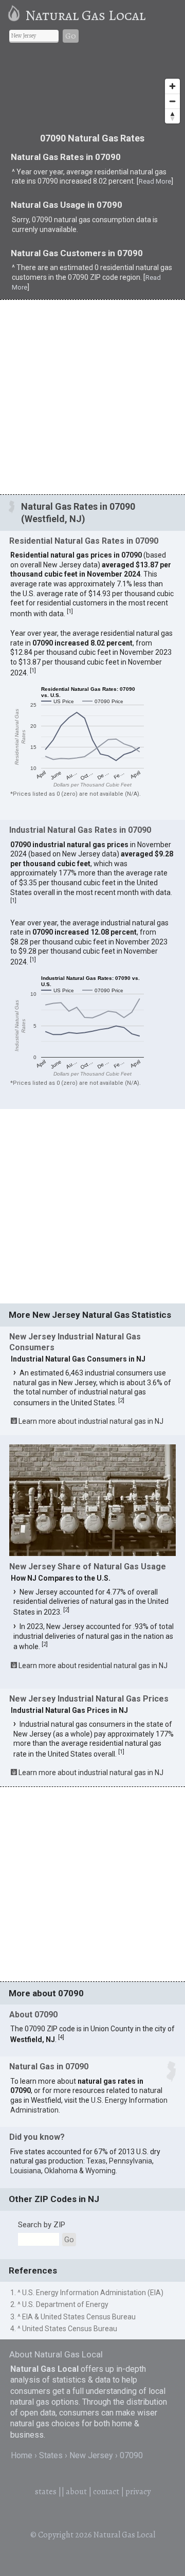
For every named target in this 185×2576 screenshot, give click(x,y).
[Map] (92, 90)
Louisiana (26, 2171)
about (76, 2492)
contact (106, 2492)
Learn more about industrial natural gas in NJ (91, 1421)
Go (71, 36)
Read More (155, 181)
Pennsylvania (131, 2161)
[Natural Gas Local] (16, 15)
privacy (138, 2492)
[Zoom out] (172, 101)
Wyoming (100, 2171)
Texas (96, 2161)
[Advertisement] (92, 397)
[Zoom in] (172, 86)
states (46, 2492)
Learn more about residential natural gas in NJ (93, 1666)
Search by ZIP (42, 2225)
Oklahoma (61, 2171)
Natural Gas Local (85, 15)
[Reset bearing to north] (172, 116)
